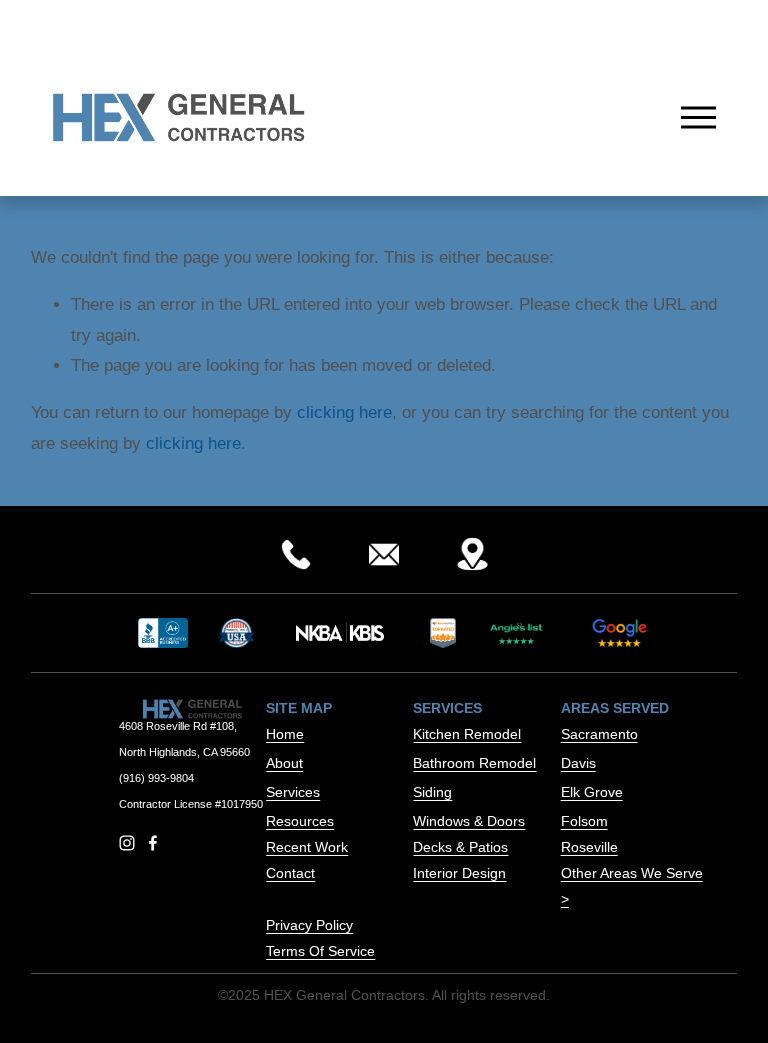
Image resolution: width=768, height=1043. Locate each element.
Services (293, 792)
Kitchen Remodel (467, 734)
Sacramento (599, 734)
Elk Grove (592, 792)
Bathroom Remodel (474, 763)
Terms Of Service (320, 951)
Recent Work (307, 847)
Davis (578, 763)
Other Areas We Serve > (632, 886)
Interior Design (459, 873)
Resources (300, 821)
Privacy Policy (309, 925)
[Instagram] (127, 843)
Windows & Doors (469, 821)
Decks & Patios (460, 847)
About (284, 763)
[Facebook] (153, 843)
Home (285, 734)
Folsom (584, 821)
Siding (432, 792)
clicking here (344, 412)
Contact (290, 873)
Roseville (589, 847)
